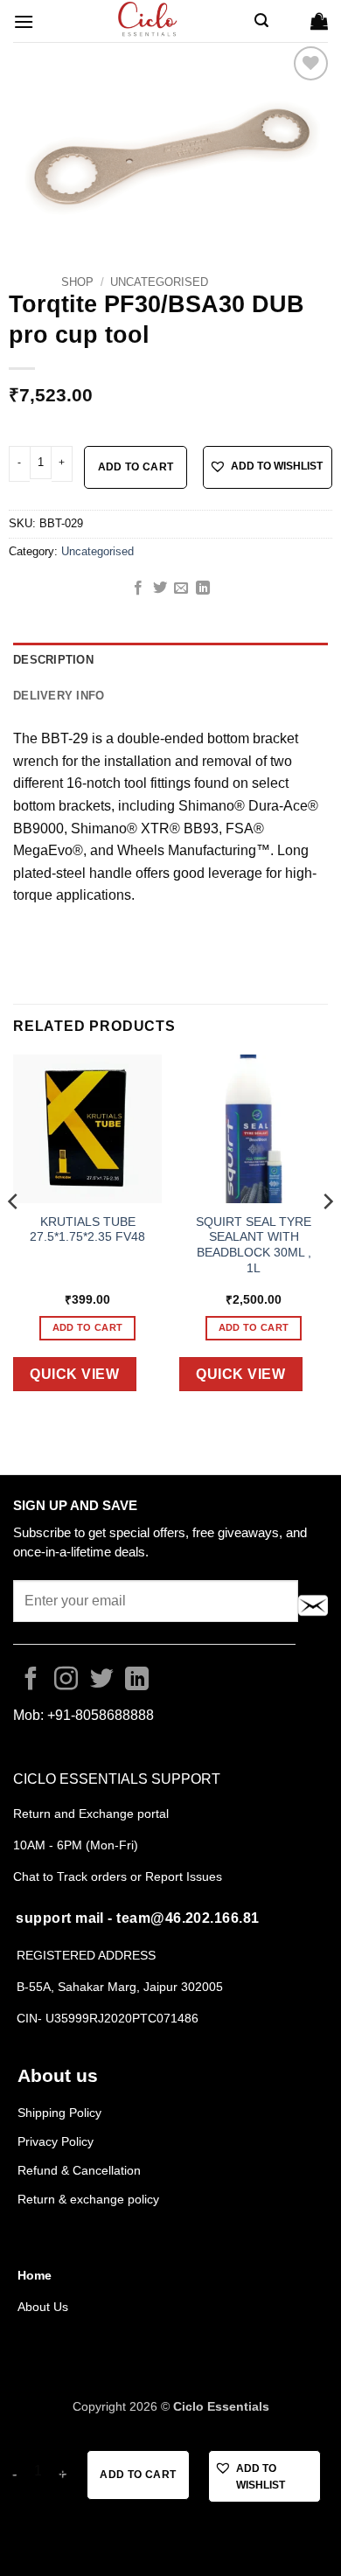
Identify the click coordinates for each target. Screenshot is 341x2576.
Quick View (74, 1374)
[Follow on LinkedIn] (137, 1681)
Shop (77, 282)
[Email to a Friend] (181, 588)
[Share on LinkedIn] (203, 588)
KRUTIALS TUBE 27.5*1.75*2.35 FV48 (87, 1230)
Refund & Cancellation (81, 2170)
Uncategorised (159, 282)
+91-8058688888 (101, 1715)
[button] (24, 21)
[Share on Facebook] (138, 588)
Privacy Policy (56, 2141)
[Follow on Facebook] (31, 1681)
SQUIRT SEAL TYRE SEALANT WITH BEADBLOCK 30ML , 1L (254, 1245)
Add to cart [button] (88, 1327)
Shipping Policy (59, 2113)
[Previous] (14, 1236)
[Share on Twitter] (160, 588)
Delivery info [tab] (59, 696)
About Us (43, 2307)
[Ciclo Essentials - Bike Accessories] (149, 21)
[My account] (289, 21)
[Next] (327, 1236)
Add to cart (136, 467)
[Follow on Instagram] (66, 1681)
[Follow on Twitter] (102, 1681)
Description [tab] (53, 660)
